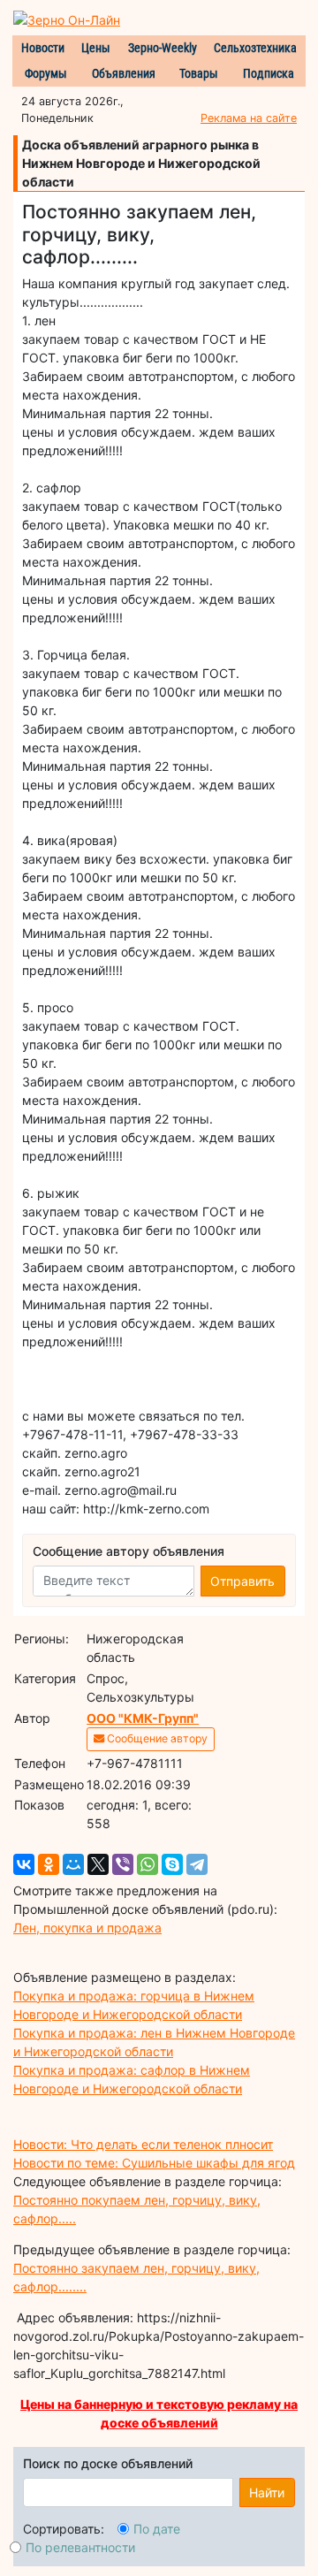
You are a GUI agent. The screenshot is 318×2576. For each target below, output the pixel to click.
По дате (157, 2529)
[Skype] (172, 1864)
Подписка (269, 73)
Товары (199, 73)
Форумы (46, 73)
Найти (267, 2492)
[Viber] (123, 1864)
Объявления (124, 73)
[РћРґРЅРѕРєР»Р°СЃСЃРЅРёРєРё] (49, 1864)
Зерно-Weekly (163, 48)
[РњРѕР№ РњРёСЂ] (73, 1864)
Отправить (242, 1581)
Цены (96, 48)
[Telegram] (197, 1864)
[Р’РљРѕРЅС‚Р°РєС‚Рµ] (24, 1864)
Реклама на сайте (249, 118)
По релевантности (80, 2547)
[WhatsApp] (148, 1864)
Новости (43, 48)
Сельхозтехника (255, 48)
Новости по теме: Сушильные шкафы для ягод (154, 2163)
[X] (98, 1864)
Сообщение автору (156, 1738)
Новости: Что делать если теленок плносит (143, 2144)
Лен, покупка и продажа (87, 1928)
